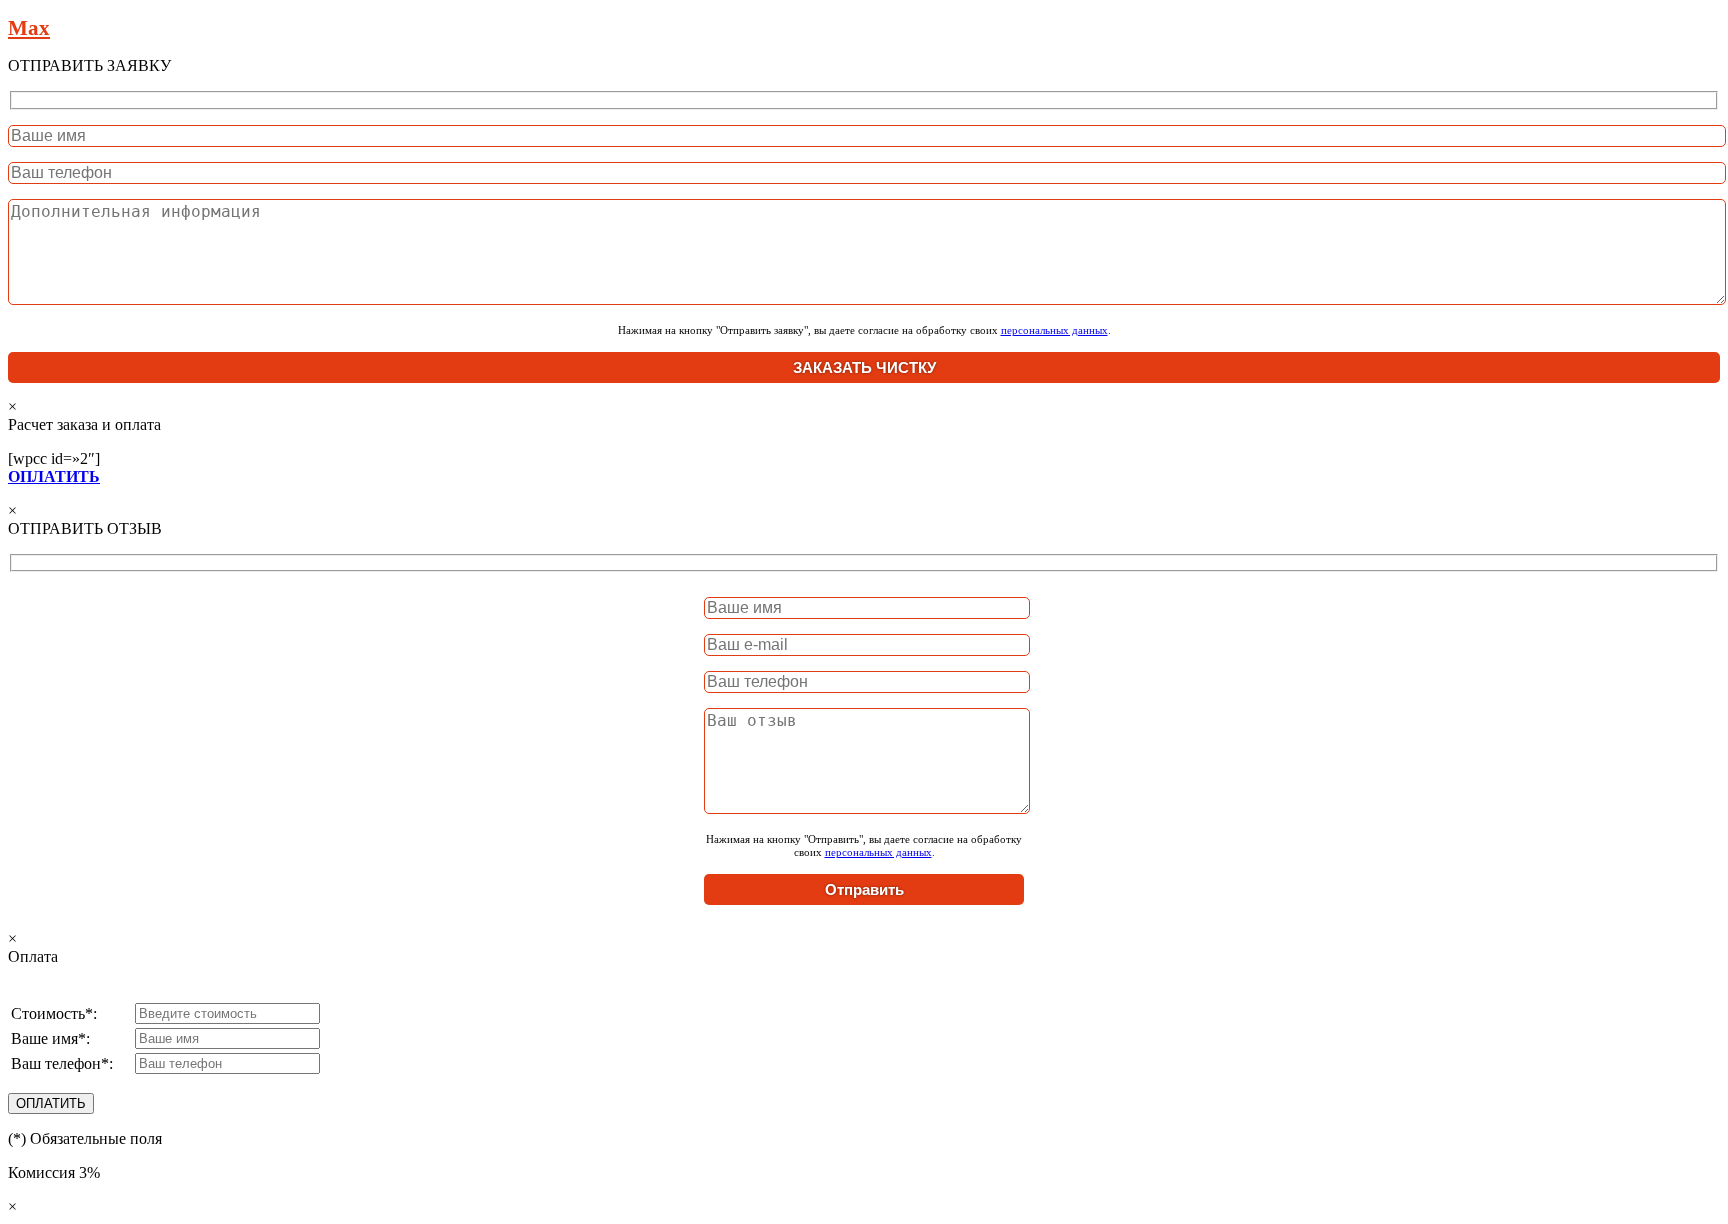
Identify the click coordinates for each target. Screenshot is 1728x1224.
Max (29, 28)
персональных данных (1054, 330)
